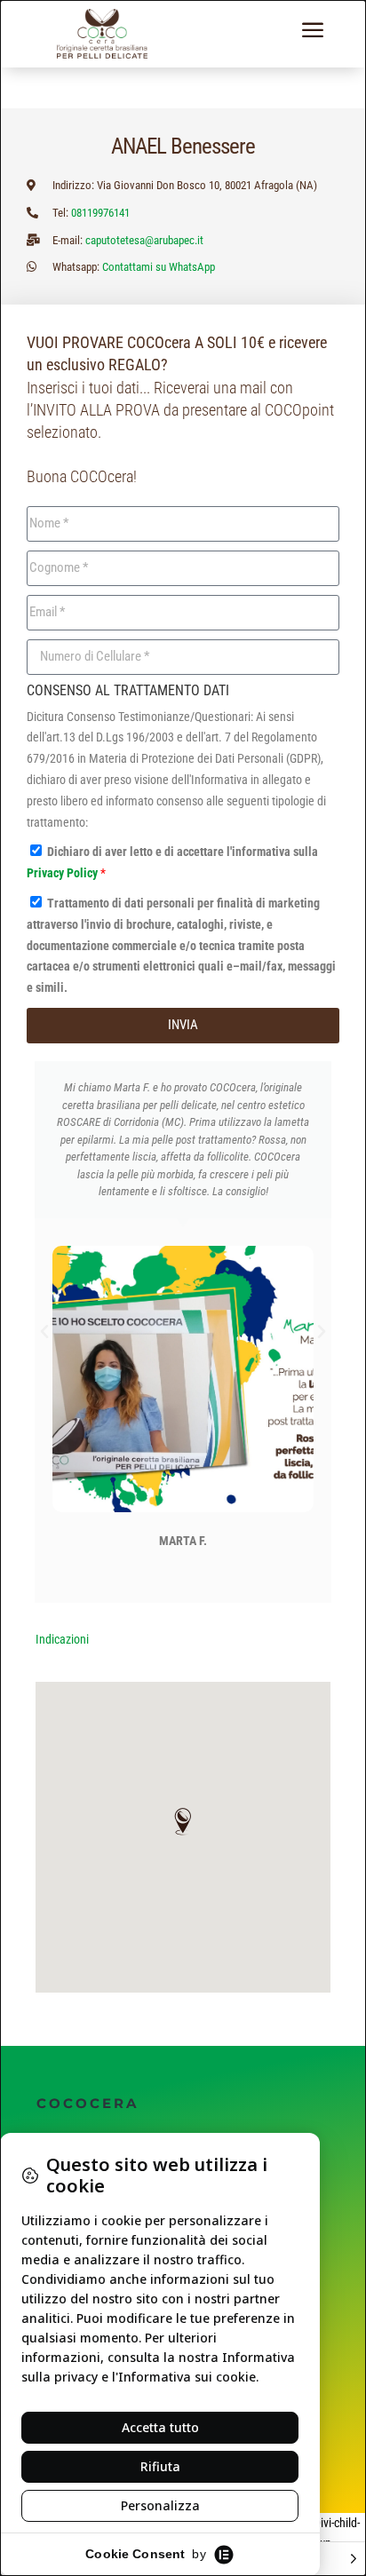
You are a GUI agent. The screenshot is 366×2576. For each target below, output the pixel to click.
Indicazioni (62, 1639)
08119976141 (100, 213)
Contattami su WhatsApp (159, 267)
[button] (44, 1332)
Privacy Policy (64, 873)
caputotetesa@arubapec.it (144, 240)
